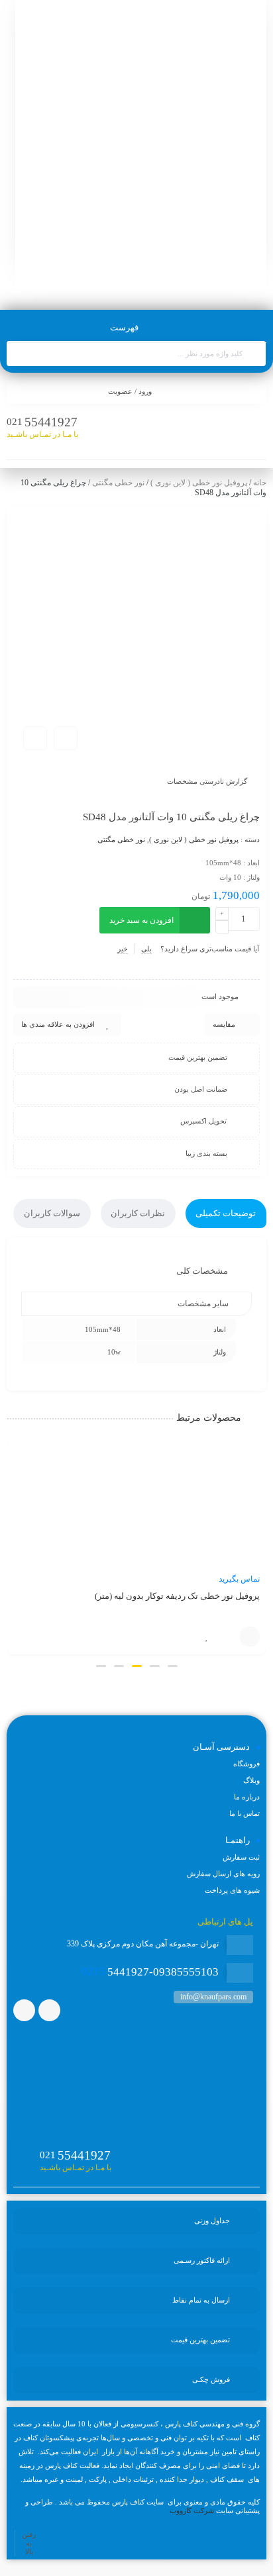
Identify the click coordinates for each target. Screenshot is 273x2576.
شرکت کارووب (192, 2510)
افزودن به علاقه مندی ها (58, 1024)
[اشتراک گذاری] (66, 738)
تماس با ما (250, 1637)
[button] (173, 1666)
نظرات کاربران (138, 1213)
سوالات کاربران (52, 1213)
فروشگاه (246, 1764)
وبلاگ (251, 1780)
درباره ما (247, 1797)
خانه (260, 483)
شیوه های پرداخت (232, 1890)
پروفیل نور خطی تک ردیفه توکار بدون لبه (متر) (177, 1596)
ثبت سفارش (241, 1857)
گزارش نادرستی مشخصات (207, 781)
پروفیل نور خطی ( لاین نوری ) (199, 483)
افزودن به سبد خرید (141, 920)
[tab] (226, 1214)
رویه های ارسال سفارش (223, 1874)
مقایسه (224, 1024)
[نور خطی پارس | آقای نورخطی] (141, 149)
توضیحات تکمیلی (226, 1213)
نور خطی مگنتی (118, 483)
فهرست (125, 327)
